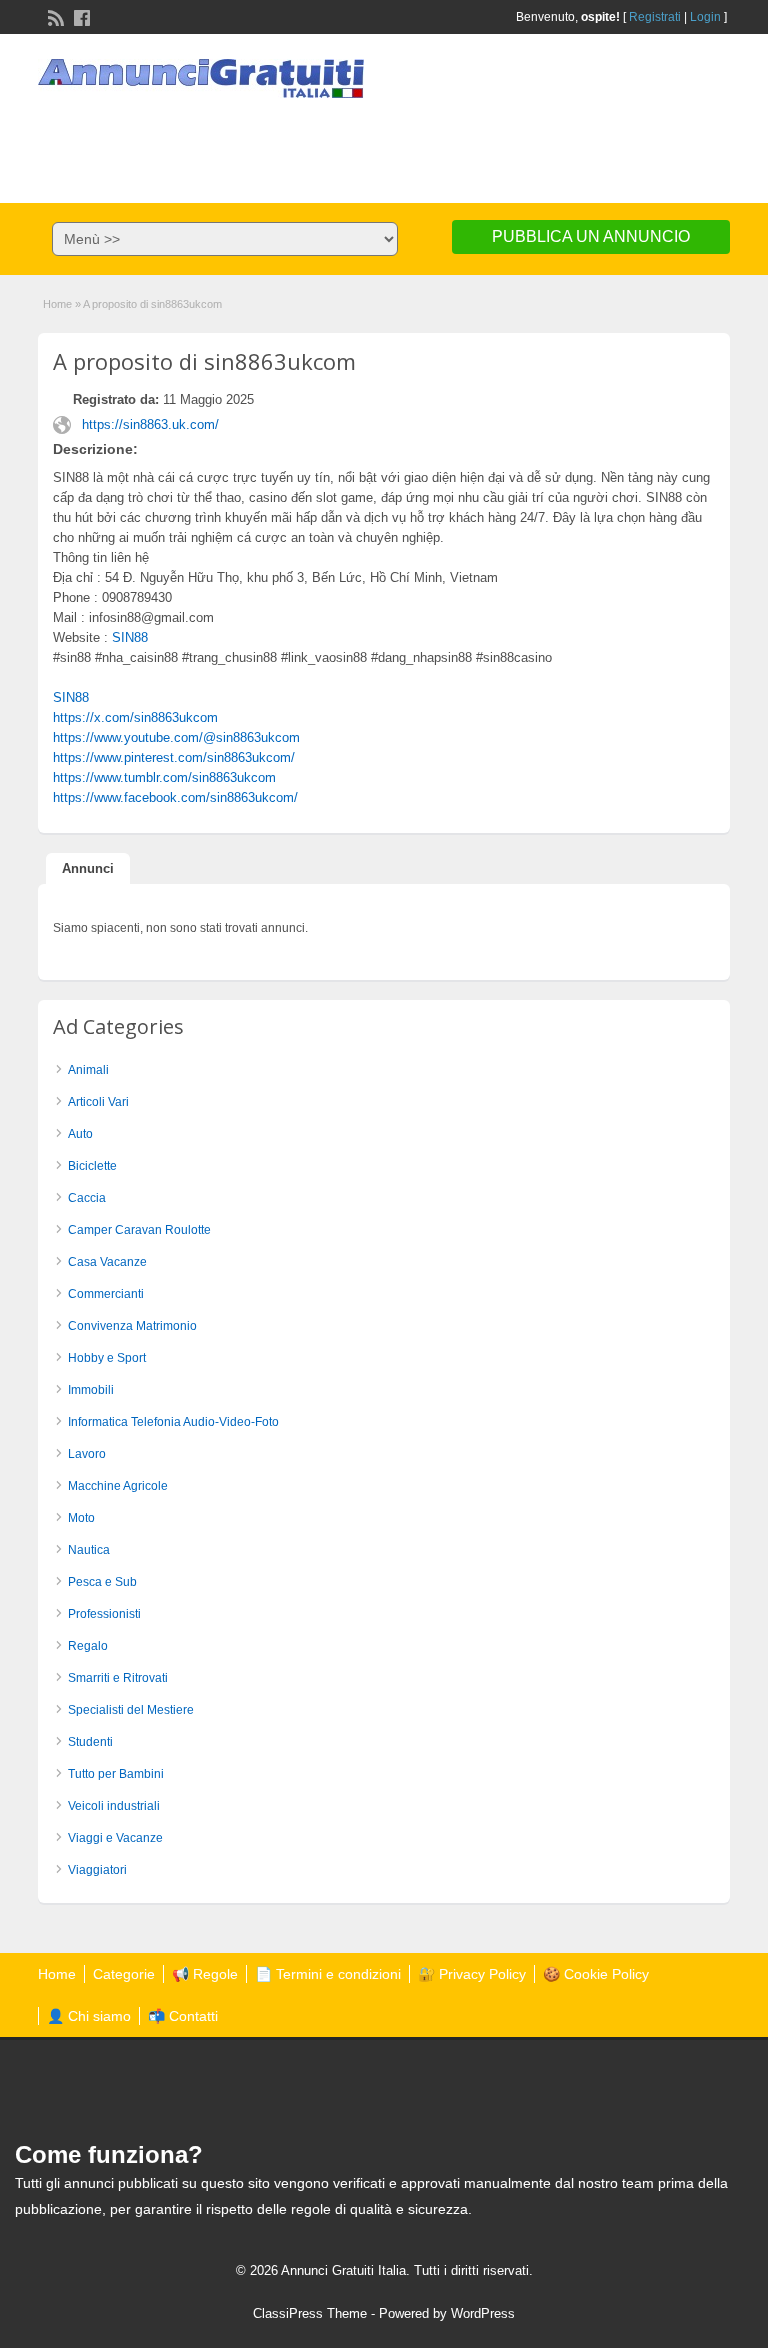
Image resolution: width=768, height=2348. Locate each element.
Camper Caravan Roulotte (139, 1230)
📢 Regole (205, 1974)
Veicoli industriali (114, 1806)
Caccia (87, 1198)
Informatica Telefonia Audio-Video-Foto (173, 1422)
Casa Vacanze (107, 1262)
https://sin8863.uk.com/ (150, 424)
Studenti (90, 1742)
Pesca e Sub (102, 1582)
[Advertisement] (384, 143)
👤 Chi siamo (89, 2016)
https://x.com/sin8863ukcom (135, 717)
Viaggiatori (97, 1870)
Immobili (91, 1390)
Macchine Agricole (118, 1486)
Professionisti (104, 1614)
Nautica (89, 1550)
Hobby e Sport (107, 1358)
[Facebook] (80, 16)
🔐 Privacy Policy (472, 1974)
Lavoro (87, 1454)
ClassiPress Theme (310, 2313)
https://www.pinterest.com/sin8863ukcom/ (174, 757)
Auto (80, 1134)
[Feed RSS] (54, 16)
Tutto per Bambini (116, 1774)
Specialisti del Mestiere (131, 1710)
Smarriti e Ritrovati (118, 1678)
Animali (88, 1070)
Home (57, 304)
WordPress (483, 2313)
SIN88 (130, 637)
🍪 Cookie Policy (596, 1974)
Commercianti (106, 1294)
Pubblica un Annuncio (591, 236)
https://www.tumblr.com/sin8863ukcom (164, 777)
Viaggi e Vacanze (115, 1838)
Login (705, 17)
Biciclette (92, 1166)
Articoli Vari (98, 1102)
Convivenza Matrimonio (132, 1326)
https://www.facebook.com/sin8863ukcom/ (175, 797)
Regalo (88, 1646)
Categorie (124, 1974)
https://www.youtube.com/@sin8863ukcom (176, 737)
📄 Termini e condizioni (328, 1974)
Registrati (655, 17)
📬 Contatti (183, 2016)
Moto (81, 1518)
